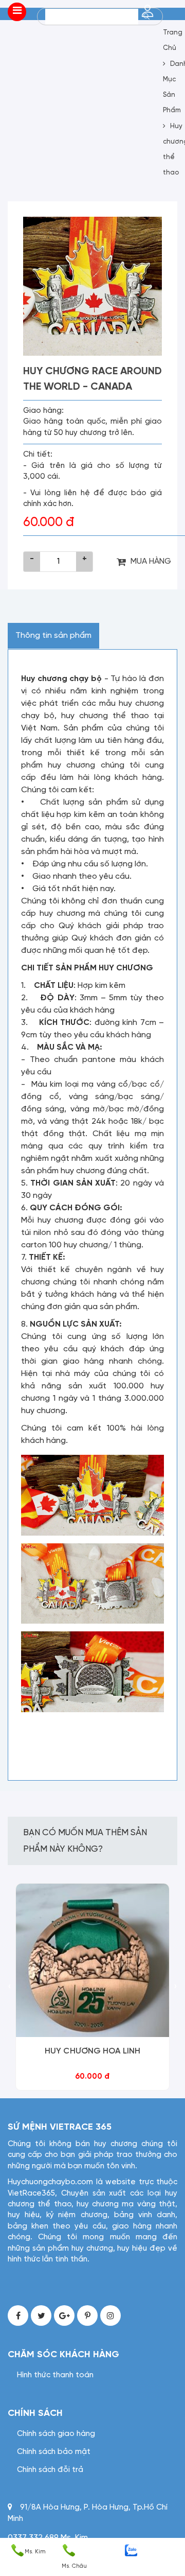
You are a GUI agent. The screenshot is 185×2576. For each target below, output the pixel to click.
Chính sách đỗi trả (50, 2470)
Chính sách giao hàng (56, 2434)
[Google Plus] (64, 2316)
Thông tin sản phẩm (53, 636)
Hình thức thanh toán (55, 2375)
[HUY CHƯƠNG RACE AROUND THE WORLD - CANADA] (92, 286)
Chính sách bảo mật (54, 2452)
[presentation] (10, 1987)
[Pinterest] (87, 2316)
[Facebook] (18, 2316)
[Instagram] (110, 2316)
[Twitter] (41, 2316)
